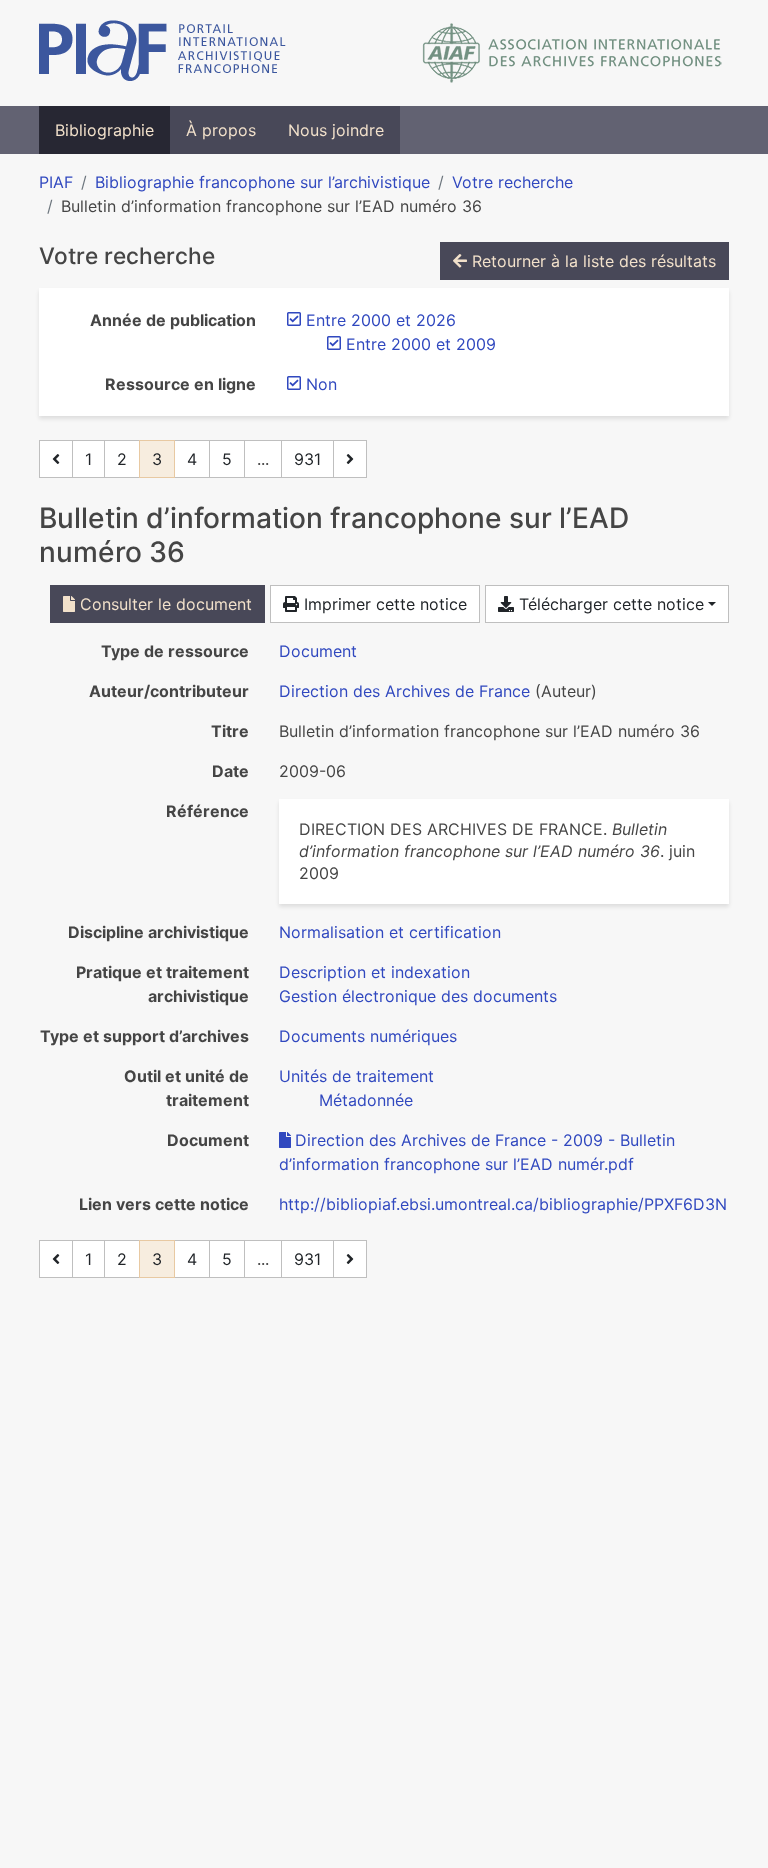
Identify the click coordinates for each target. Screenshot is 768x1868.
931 (307, 459)
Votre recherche (512, 182)
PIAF (56, 182)
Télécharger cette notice (609, 604)
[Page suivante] (350, 459)
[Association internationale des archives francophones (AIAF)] (572, 53)
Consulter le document (163, 604)
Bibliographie (104, 130)
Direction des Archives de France (404, 691)
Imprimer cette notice (383, 604)
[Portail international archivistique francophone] (162, 53)
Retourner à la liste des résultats (591, 261)
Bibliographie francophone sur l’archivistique (262, 182)
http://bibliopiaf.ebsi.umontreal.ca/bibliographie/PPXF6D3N (503, 1204)
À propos (221, 130)
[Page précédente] (56, 459)
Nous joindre (336, 130)
